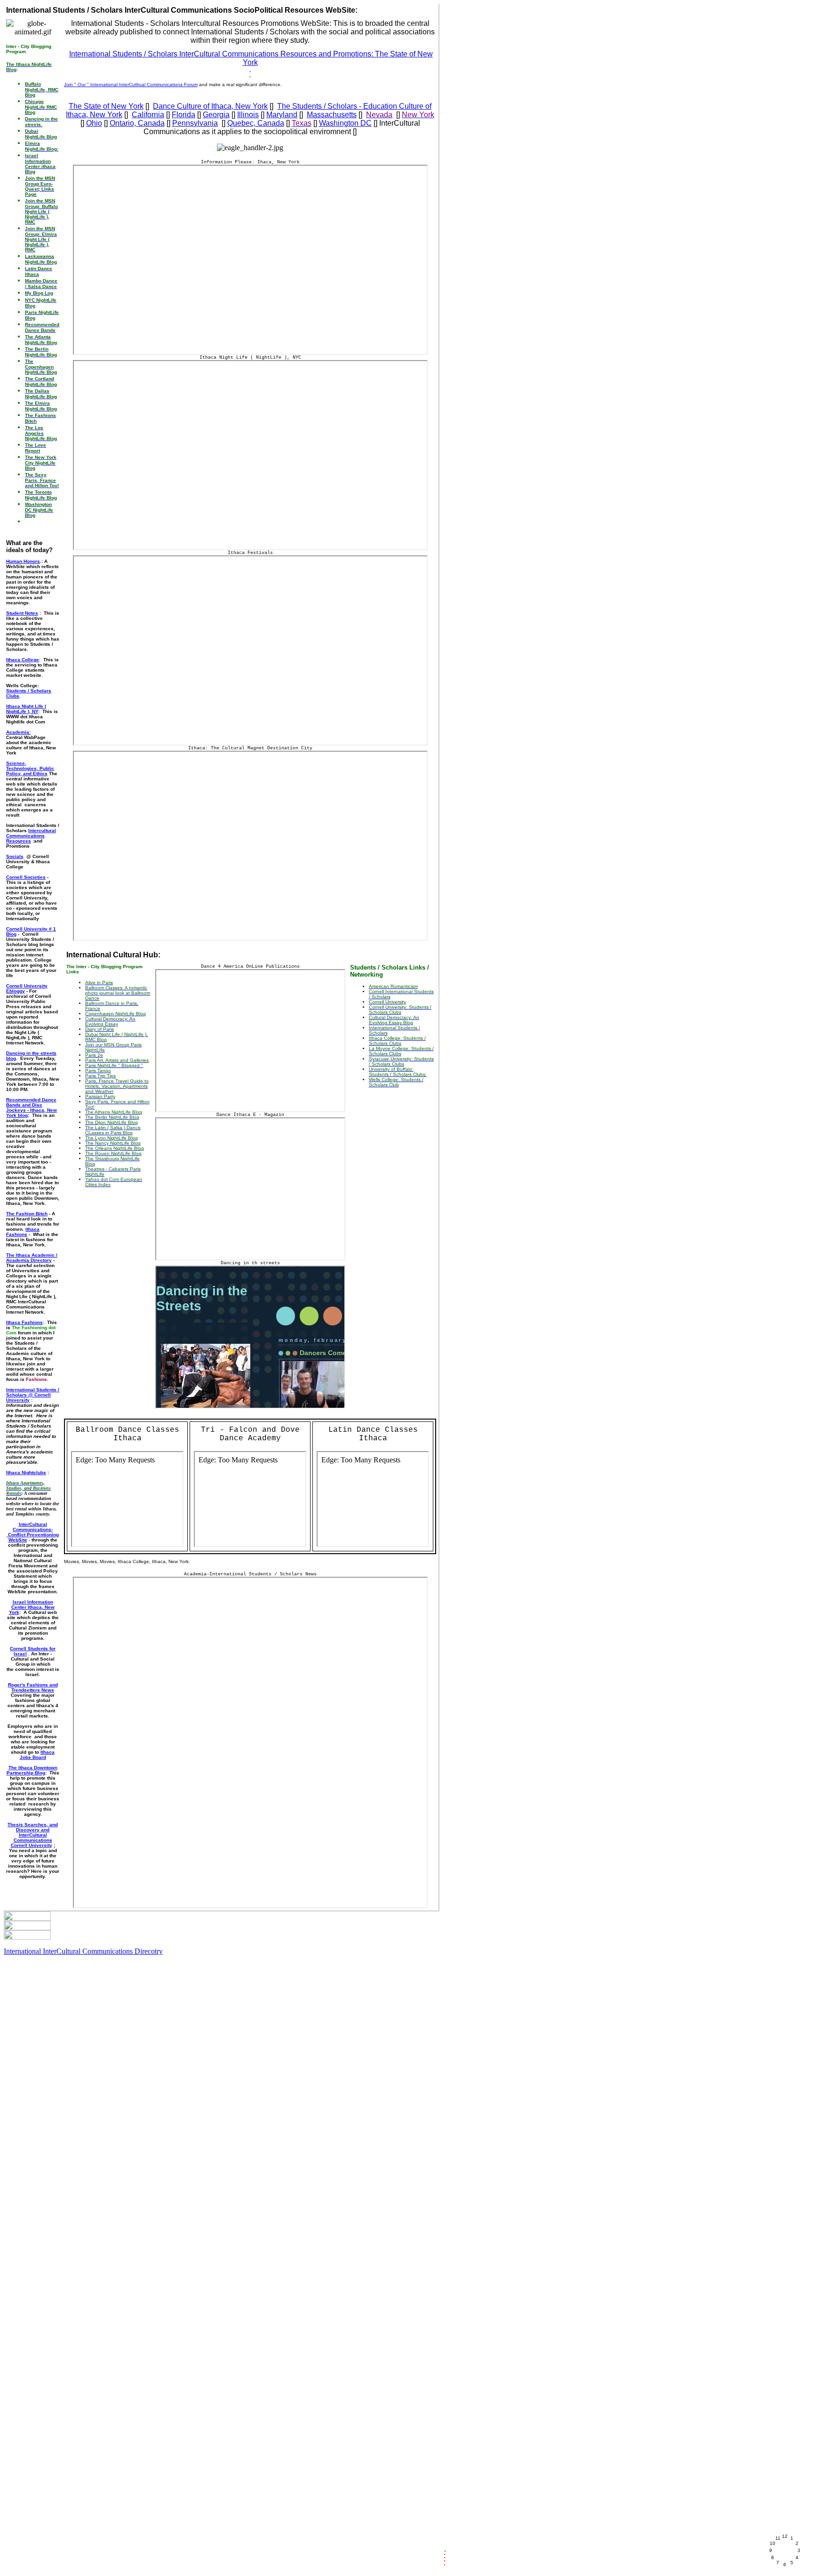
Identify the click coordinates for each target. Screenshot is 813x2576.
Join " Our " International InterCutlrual (105, 84)
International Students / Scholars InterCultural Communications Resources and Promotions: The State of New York (251, 58)
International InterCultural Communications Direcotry (83, 1951)
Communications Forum (172, 84)
